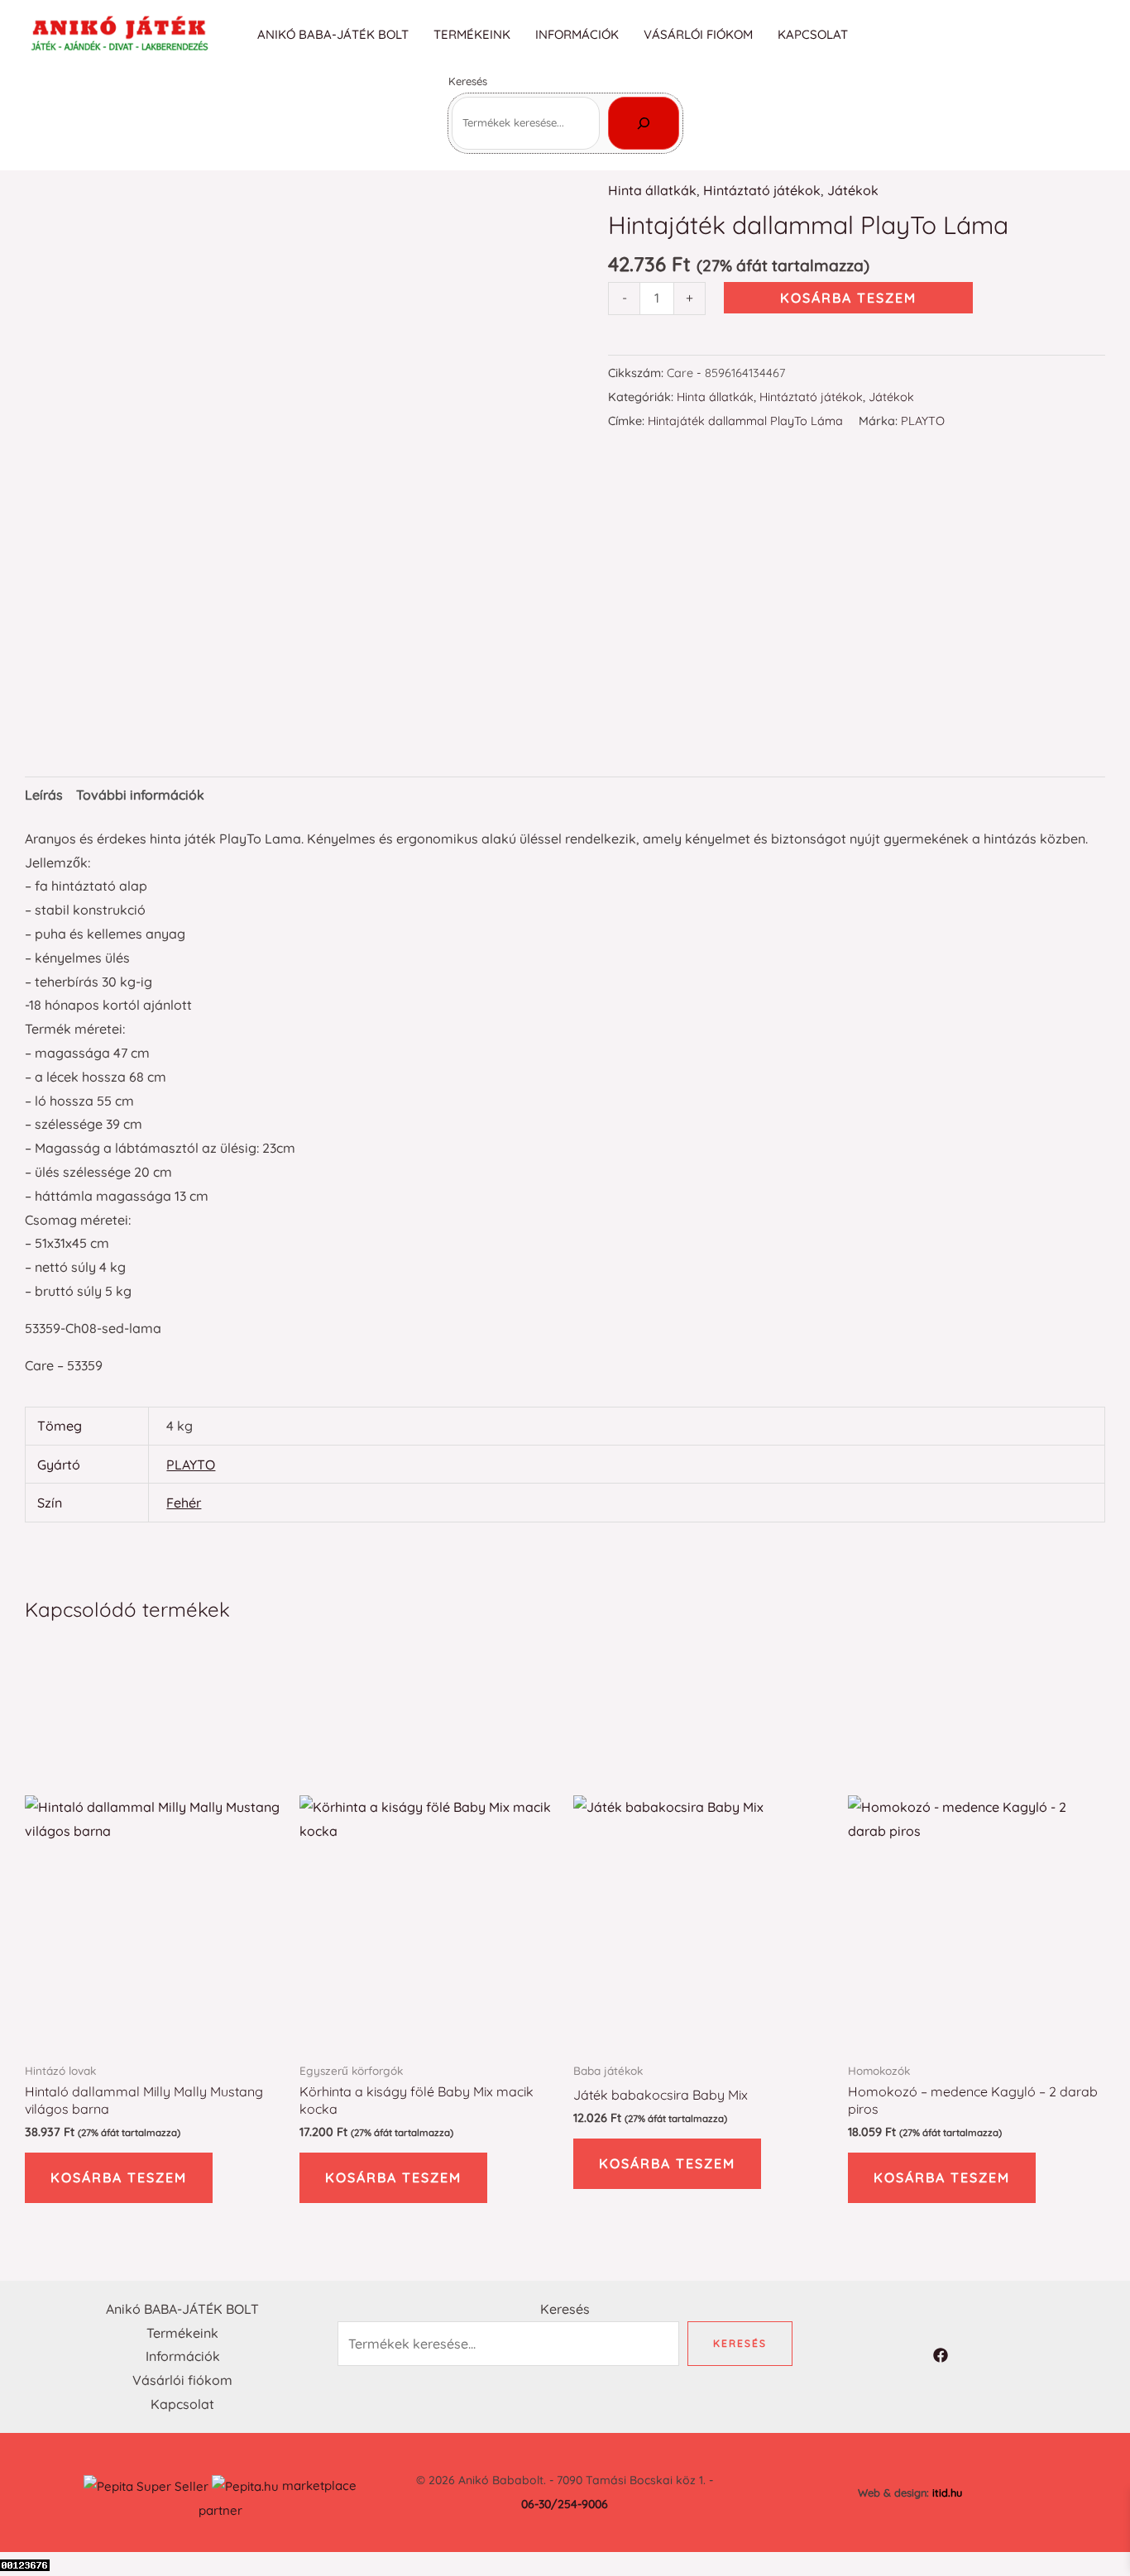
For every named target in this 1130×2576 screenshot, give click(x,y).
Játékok (853, 190)
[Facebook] (1094, 36)
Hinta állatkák (652, 190)
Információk (577, 34)
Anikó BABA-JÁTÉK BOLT (333, 34)
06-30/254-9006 (565, 2504)
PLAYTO (923, 421)
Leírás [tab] (44, 795)
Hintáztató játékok (762, 190)
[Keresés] (644, 123)
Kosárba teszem (848, 298)
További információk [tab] (140, 795)
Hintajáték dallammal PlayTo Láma (745, 421)
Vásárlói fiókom (698, 34)
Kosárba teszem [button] (119, 2177)
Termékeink (472, 34)
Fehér (184, 1503)
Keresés (468, 81)
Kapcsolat (813, 34)
